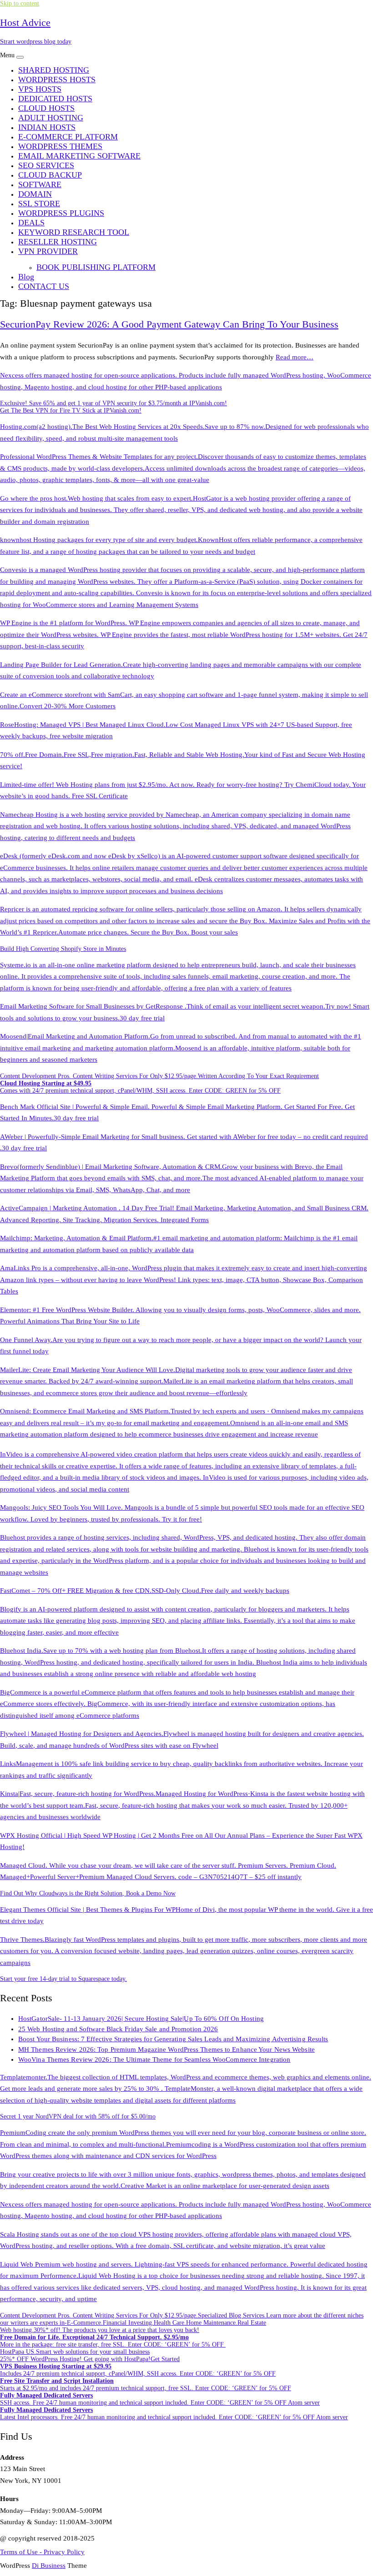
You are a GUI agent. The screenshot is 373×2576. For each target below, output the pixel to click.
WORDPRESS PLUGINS (61, 213)
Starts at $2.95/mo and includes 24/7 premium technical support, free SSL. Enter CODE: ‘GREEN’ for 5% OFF (146, 2385)
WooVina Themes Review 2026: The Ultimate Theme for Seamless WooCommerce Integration (154, 2059)
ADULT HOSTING (51, 118)
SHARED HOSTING (54, 70)
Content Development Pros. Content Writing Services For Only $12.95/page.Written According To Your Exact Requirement (159, 1076)
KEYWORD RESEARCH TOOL (74, 232)
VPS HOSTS (40, 89)
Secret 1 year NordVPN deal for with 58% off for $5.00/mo (78, 2116)
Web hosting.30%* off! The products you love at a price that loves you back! (100, 2330)
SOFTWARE (40, 184)
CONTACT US (44, 286)
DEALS (31, 223)
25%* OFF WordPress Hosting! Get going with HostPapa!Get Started (90, 2359)
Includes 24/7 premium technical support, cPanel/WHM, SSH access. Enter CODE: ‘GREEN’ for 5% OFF (138, 2370)
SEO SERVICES (46, 165)
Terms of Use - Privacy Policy (42, 2552)
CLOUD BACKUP (50, 175)
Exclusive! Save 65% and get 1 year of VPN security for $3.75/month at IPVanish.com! (113, 403)
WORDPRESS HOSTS (57, 80)
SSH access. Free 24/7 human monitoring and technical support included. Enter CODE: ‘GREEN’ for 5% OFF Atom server (160, 2399)
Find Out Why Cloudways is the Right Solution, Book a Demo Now (88, 1893)
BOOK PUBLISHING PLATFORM (96, 267)
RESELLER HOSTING (58, 242)
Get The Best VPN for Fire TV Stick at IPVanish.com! (71, 410)
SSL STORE (39, 204)
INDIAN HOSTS (47, 127)
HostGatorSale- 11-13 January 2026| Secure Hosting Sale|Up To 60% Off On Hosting (141, 2019)
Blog (26, 277)
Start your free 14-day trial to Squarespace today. (63, 1979)
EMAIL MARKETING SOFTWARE (79, 156)
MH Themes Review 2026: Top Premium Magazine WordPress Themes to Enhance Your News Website (166, 2049)
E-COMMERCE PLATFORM (68, 137)
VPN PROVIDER (48, 251)
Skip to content (20, 3)
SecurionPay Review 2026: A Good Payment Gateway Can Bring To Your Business (169, 324)
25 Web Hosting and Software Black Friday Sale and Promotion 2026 (118, 2029)
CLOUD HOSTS (46, 108)
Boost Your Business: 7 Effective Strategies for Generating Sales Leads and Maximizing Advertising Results (173, 2039)
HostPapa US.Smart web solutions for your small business (75, 2352)
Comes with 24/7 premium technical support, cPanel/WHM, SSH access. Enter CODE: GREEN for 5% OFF (140, 1087)
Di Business (49, 2566)
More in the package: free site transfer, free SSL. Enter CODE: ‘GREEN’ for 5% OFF (113, 2341)
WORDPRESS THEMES (60, 146)
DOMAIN (35, 194)
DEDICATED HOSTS (55, 99)
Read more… (295, 357)
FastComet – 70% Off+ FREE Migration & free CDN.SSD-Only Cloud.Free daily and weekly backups (145, 1591)
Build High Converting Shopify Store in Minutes (63, 949)
